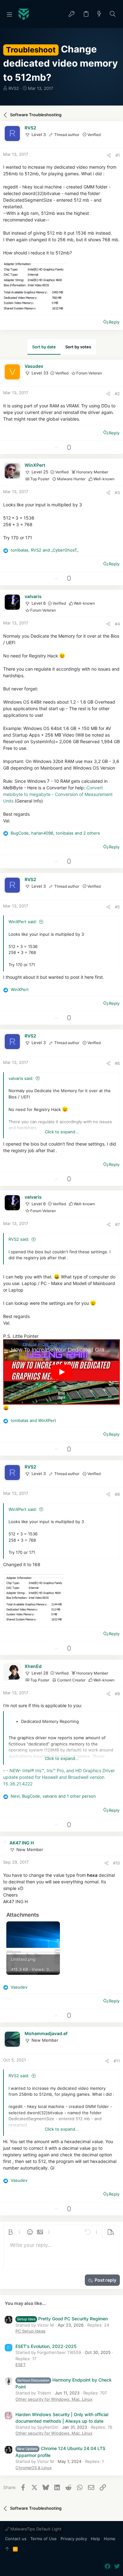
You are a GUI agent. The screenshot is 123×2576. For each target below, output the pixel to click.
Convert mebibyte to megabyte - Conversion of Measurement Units (58, 794)
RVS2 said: (19, 1239)
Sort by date (44, 347)
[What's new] (99, 14)
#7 (117, 1224)
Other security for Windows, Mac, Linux (54, 2399)
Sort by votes (78, 347)
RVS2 (14, 88)
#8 (117, 1494)
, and (45, 550)
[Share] (109, 155)
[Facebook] (108, 2566)
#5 (117, 907)
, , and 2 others (55, 833)
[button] (9, 14)
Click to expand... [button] (62, 1132)
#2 (117, 394)
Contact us (16, 2539)
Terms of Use (44, 2539)
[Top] (7, 2549)
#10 (116, 1863)
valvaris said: (21, 1078)
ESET (20, 2365)
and (33, 1420)
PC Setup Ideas (30, 2331)
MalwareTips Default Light (35, 2529)
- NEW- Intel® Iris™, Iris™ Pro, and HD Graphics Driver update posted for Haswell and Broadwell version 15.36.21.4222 (59, 1777)
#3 (117, 493)
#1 (118, 155)
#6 (117, 1063)
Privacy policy (74, 2539)
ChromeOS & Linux (34, 2468)
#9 (117, 1694)
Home (110, 2539)
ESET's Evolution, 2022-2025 (46, 2346)
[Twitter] (117, 2566)
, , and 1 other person (53, 1796)
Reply (114, 322)
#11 (117, 2061)
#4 (117, 624)
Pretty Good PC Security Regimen (62, 2319)
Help (95, 2539)
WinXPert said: (23, 922)
